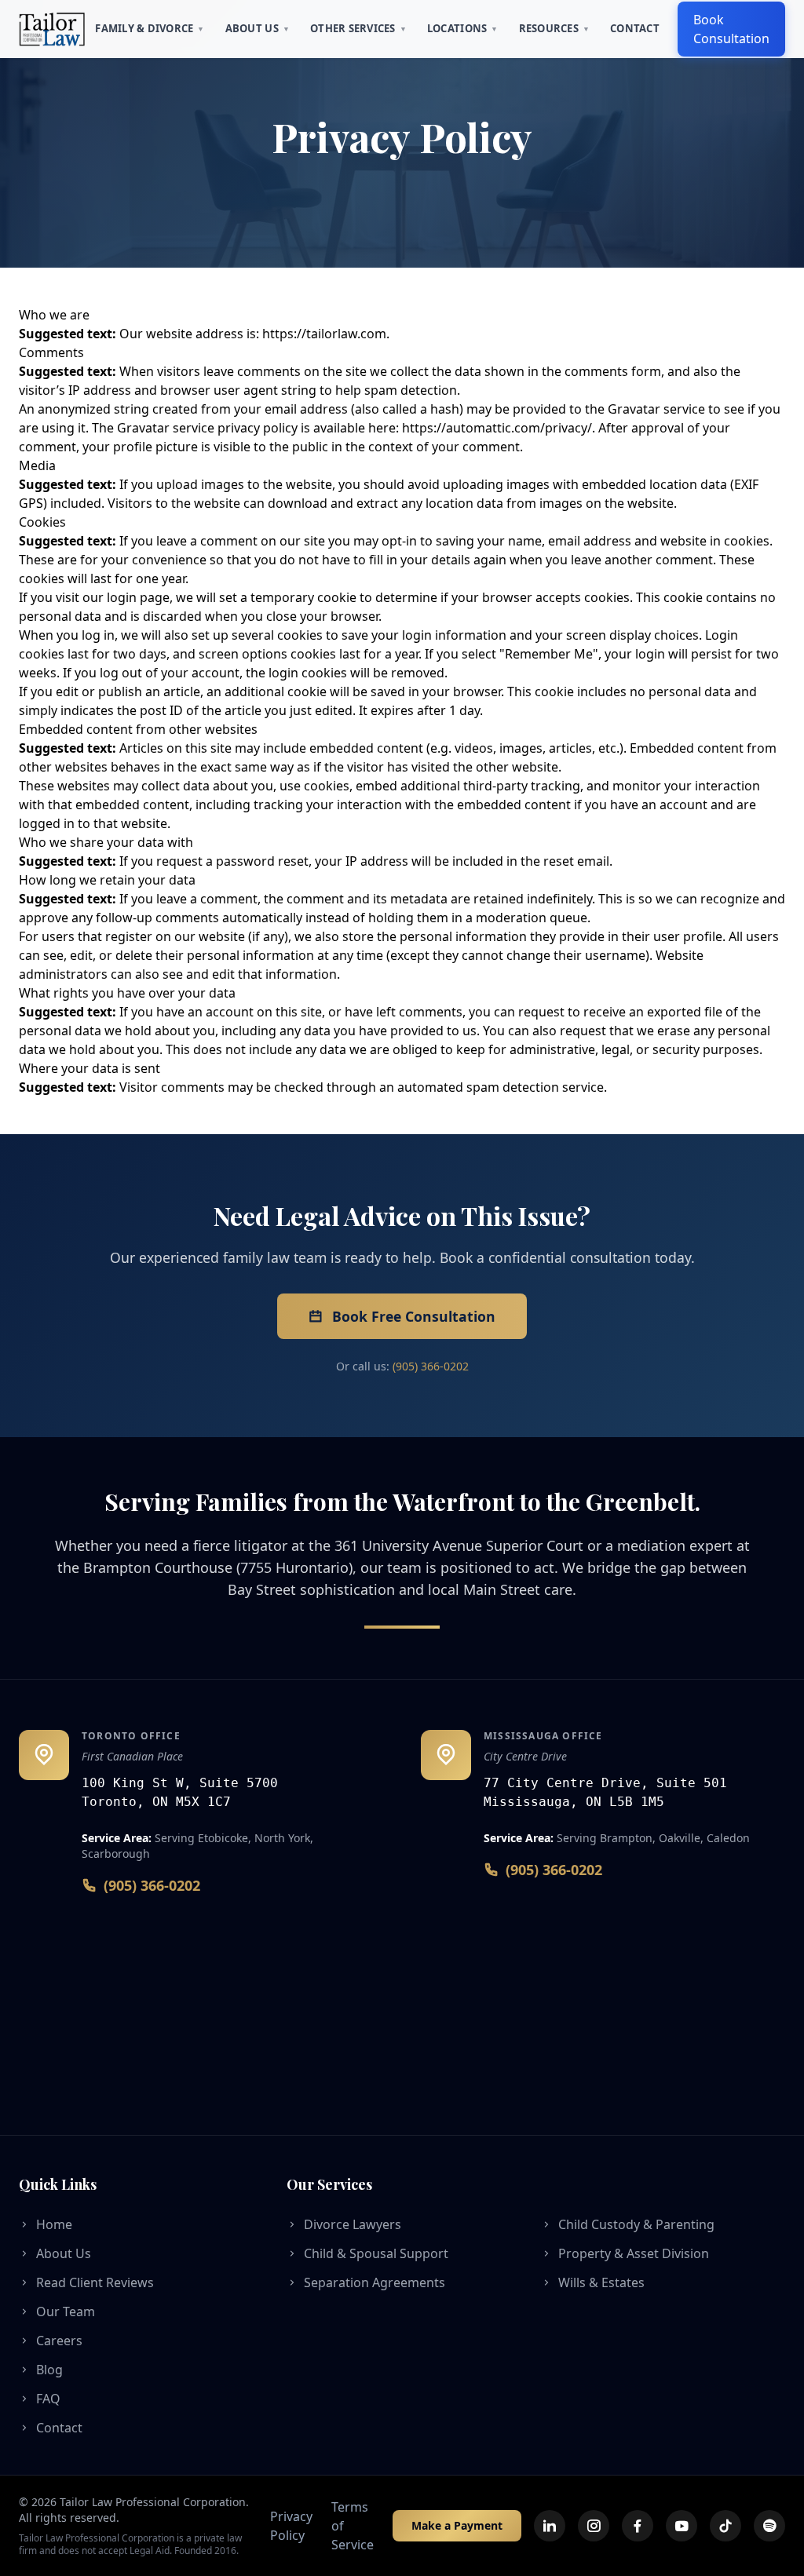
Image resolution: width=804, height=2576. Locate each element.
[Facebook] (638, 2526)
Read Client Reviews (95, 2282)
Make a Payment (457, 2525)
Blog (49, 2370)
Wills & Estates (601, 2282)
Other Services (358, 28)
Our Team (66, 2311)
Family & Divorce (150, 28)
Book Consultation (731, 29)
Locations (463, 28)
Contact (635, 28)
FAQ (48, 2399)
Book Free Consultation (414, 1316)
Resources (555, 28)
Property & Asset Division (634, 2253)
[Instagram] (594, 2526)
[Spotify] (769, 2526)
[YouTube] (682, 2526)
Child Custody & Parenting (636, 2224)
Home (54, 2224)
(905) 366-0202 (431, 1366)
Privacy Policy (291, 2526)
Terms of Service (353, 2526)
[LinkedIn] (550, 2526)
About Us (258, 28)
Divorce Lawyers (353, 2224)
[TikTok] (725, 2526)
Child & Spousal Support (376, 2253)
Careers (59, 2341)
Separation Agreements (375, 2282)
